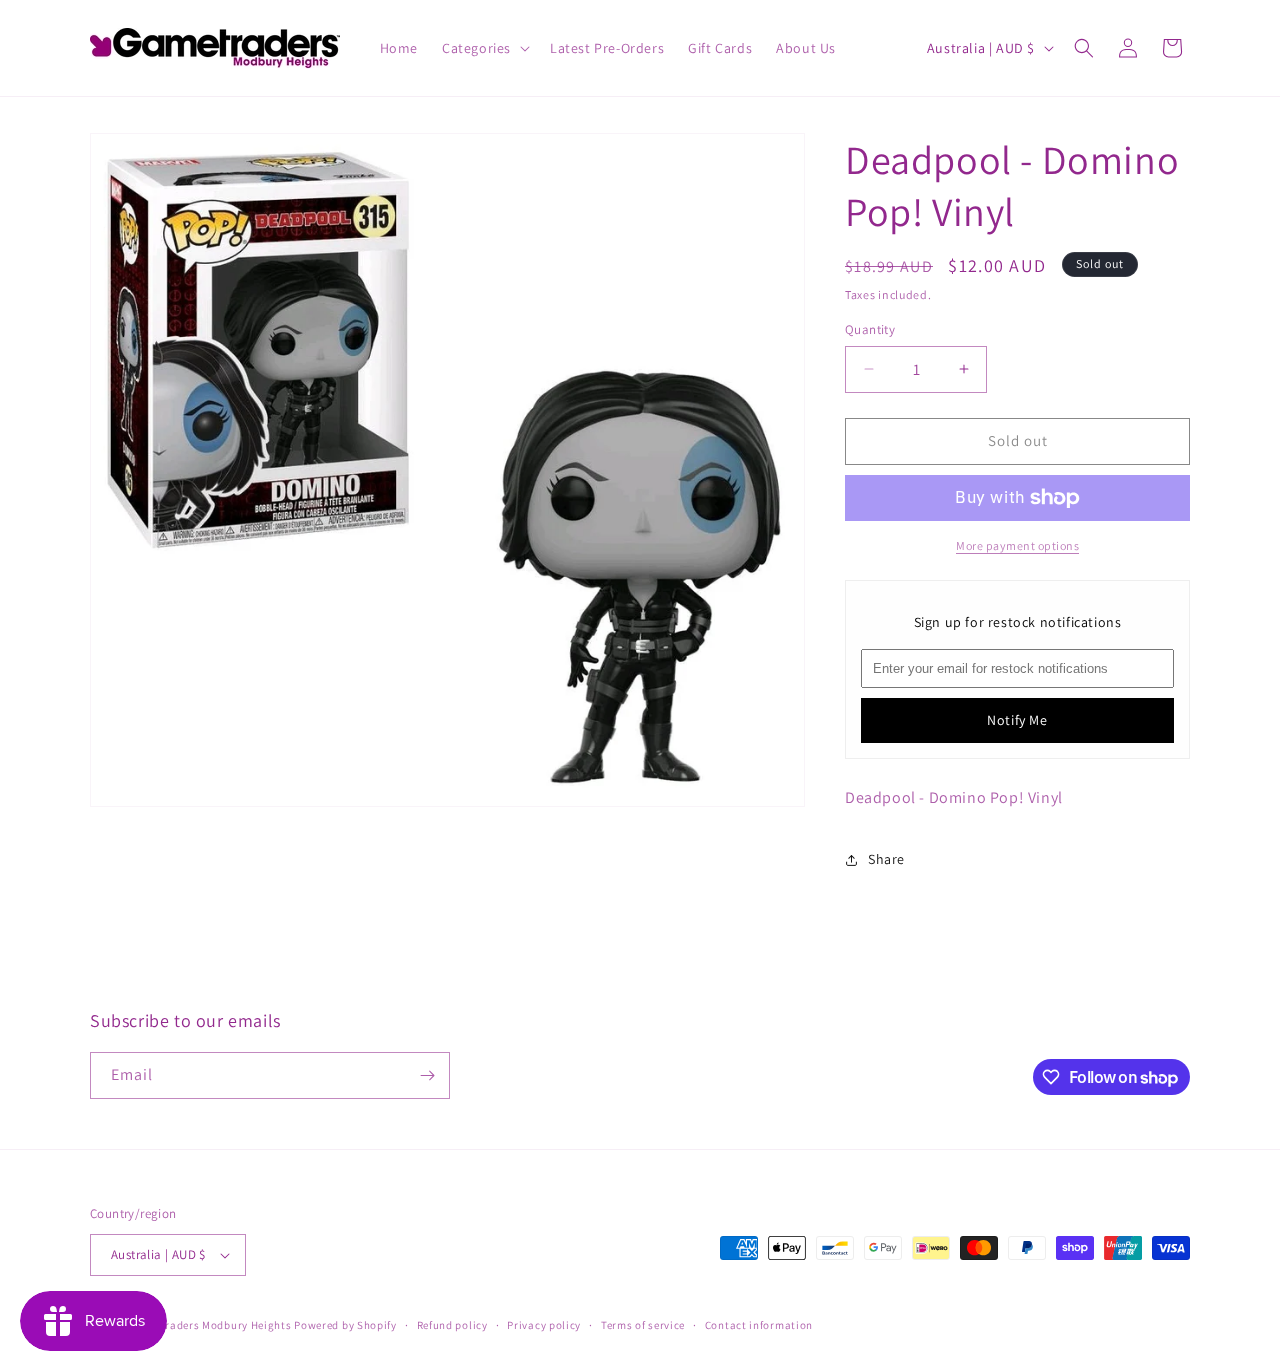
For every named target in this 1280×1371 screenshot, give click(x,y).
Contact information (759, 1325)
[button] (484, 48)
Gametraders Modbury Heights (211, 1325)
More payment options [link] (1017, 545)
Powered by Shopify (345, 1325)
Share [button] (886, 859)
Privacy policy (544, 1325)
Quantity (870, 329)
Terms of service (643, 1325)
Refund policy (452, 1325)
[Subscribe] (427, 1075)
